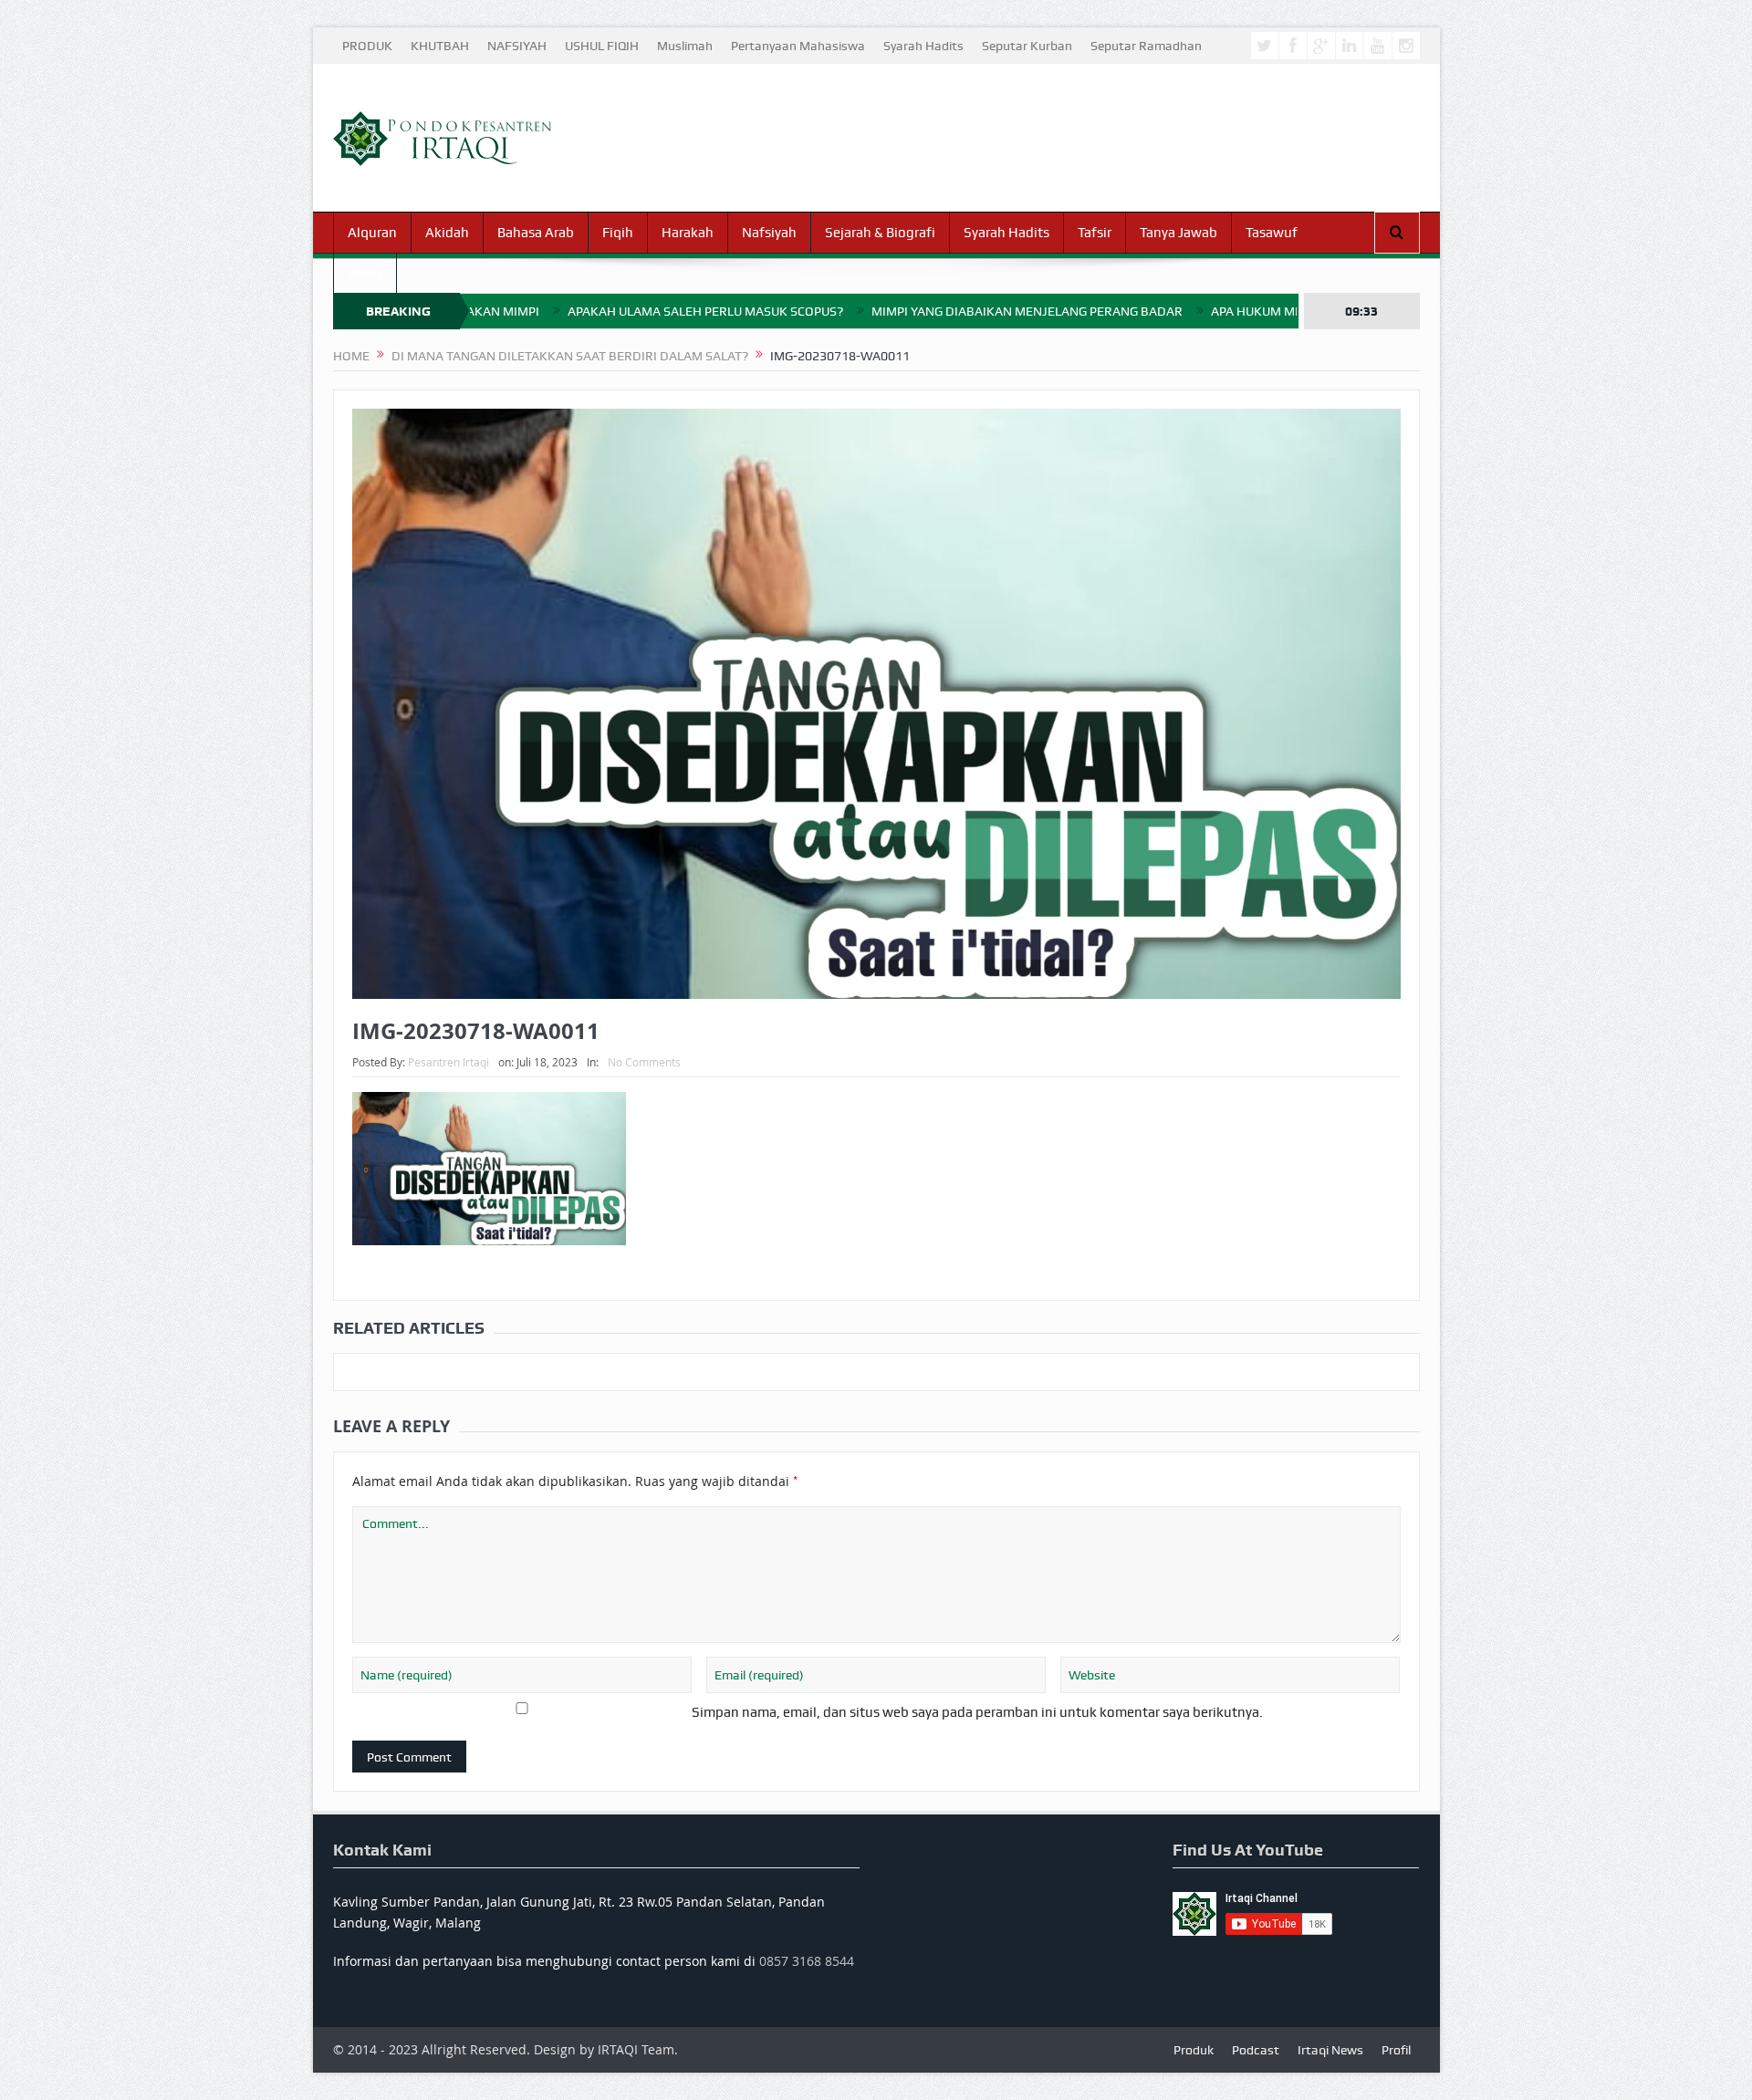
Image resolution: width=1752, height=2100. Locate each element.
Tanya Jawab (1178, 233)
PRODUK (367, 46)
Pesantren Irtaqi (448, 1062)
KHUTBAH (440, 46)
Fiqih (618, 233)
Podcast (1256, 2050)
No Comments (644, 1062)
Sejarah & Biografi (880, 233)
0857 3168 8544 (807, 1961)
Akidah (447, 233)
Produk (1194, 2050)
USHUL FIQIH (602, 46)
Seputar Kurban (1027, 46)
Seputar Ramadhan (1146, 46)
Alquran (372, 233)
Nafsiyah (769, 233)
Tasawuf (1272, 233)
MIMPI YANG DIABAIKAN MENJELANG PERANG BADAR (938, 311)
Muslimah (685, 46)
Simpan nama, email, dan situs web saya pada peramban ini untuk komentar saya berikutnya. (977, 1712)
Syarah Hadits (923, 46)
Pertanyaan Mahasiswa (798, 46)
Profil (1396, 2050)
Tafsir (1095, 233)
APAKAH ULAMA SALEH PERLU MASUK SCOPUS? (616, 311)
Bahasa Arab (536, 233)
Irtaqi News (1330, 2050)
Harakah (688, 233)
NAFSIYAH (517, 46)
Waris (365, 273)
